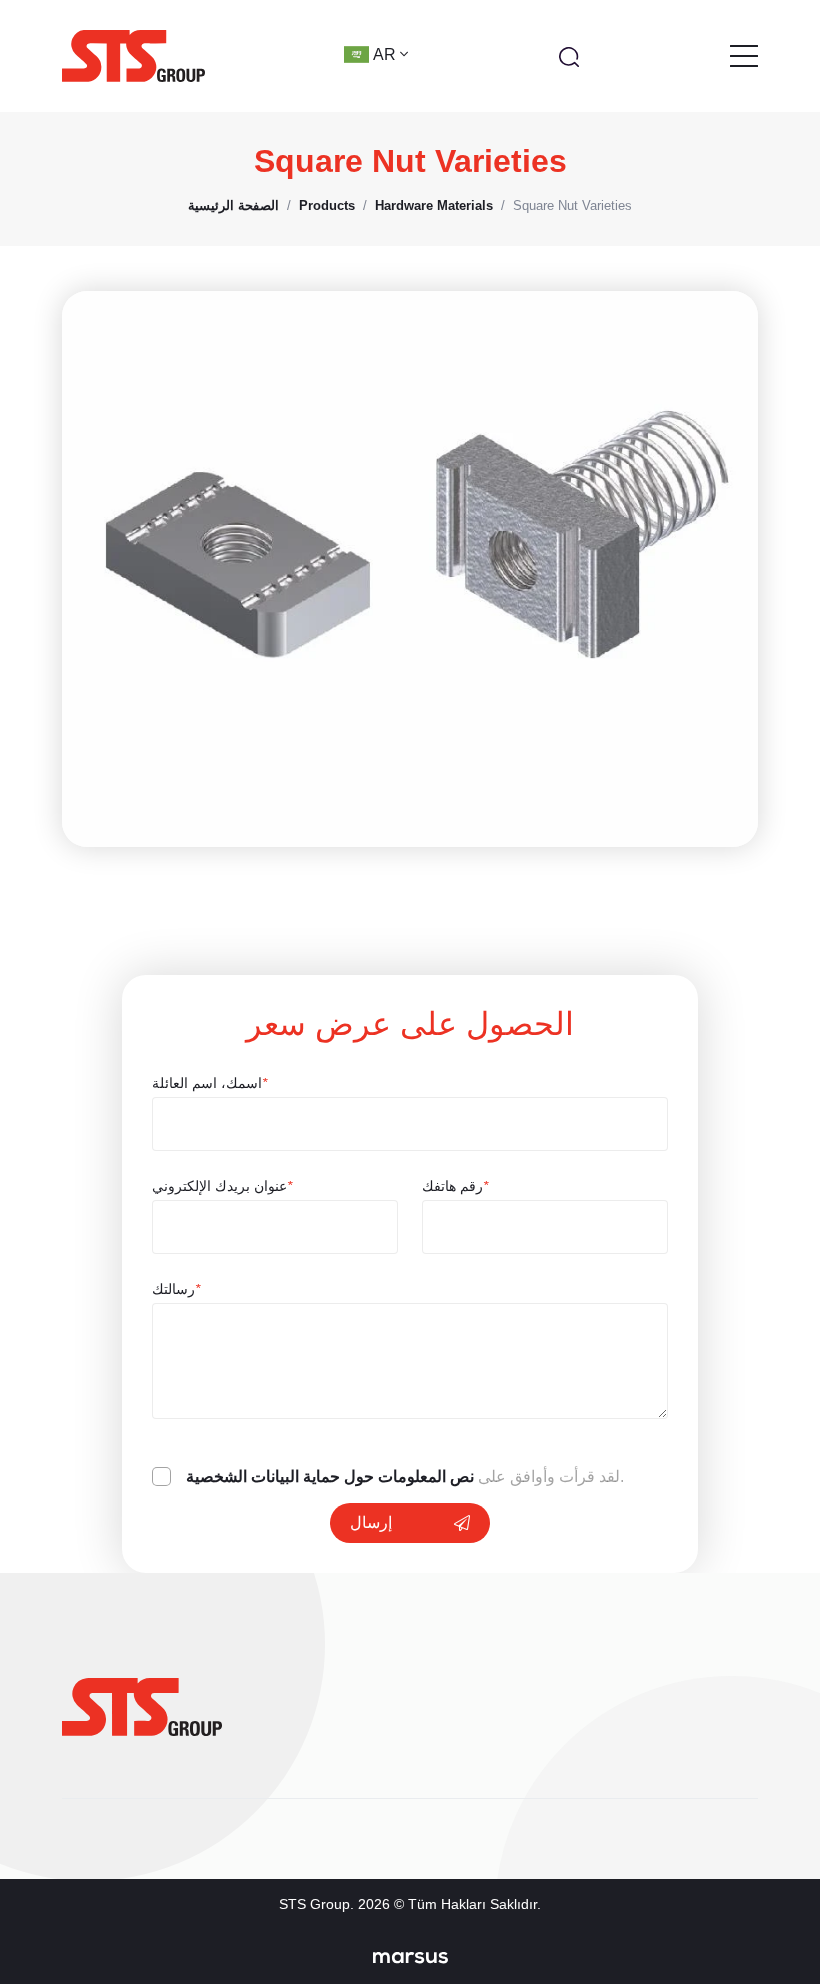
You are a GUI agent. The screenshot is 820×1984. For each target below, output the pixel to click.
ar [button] (386, 54)
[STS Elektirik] (133, 56)
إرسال (371, 1522)
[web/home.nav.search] (569, 56)
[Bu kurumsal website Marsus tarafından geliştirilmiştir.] (410, 1957)
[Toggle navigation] (744, 56)
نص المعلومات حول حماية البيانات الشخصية (330, 1476)
